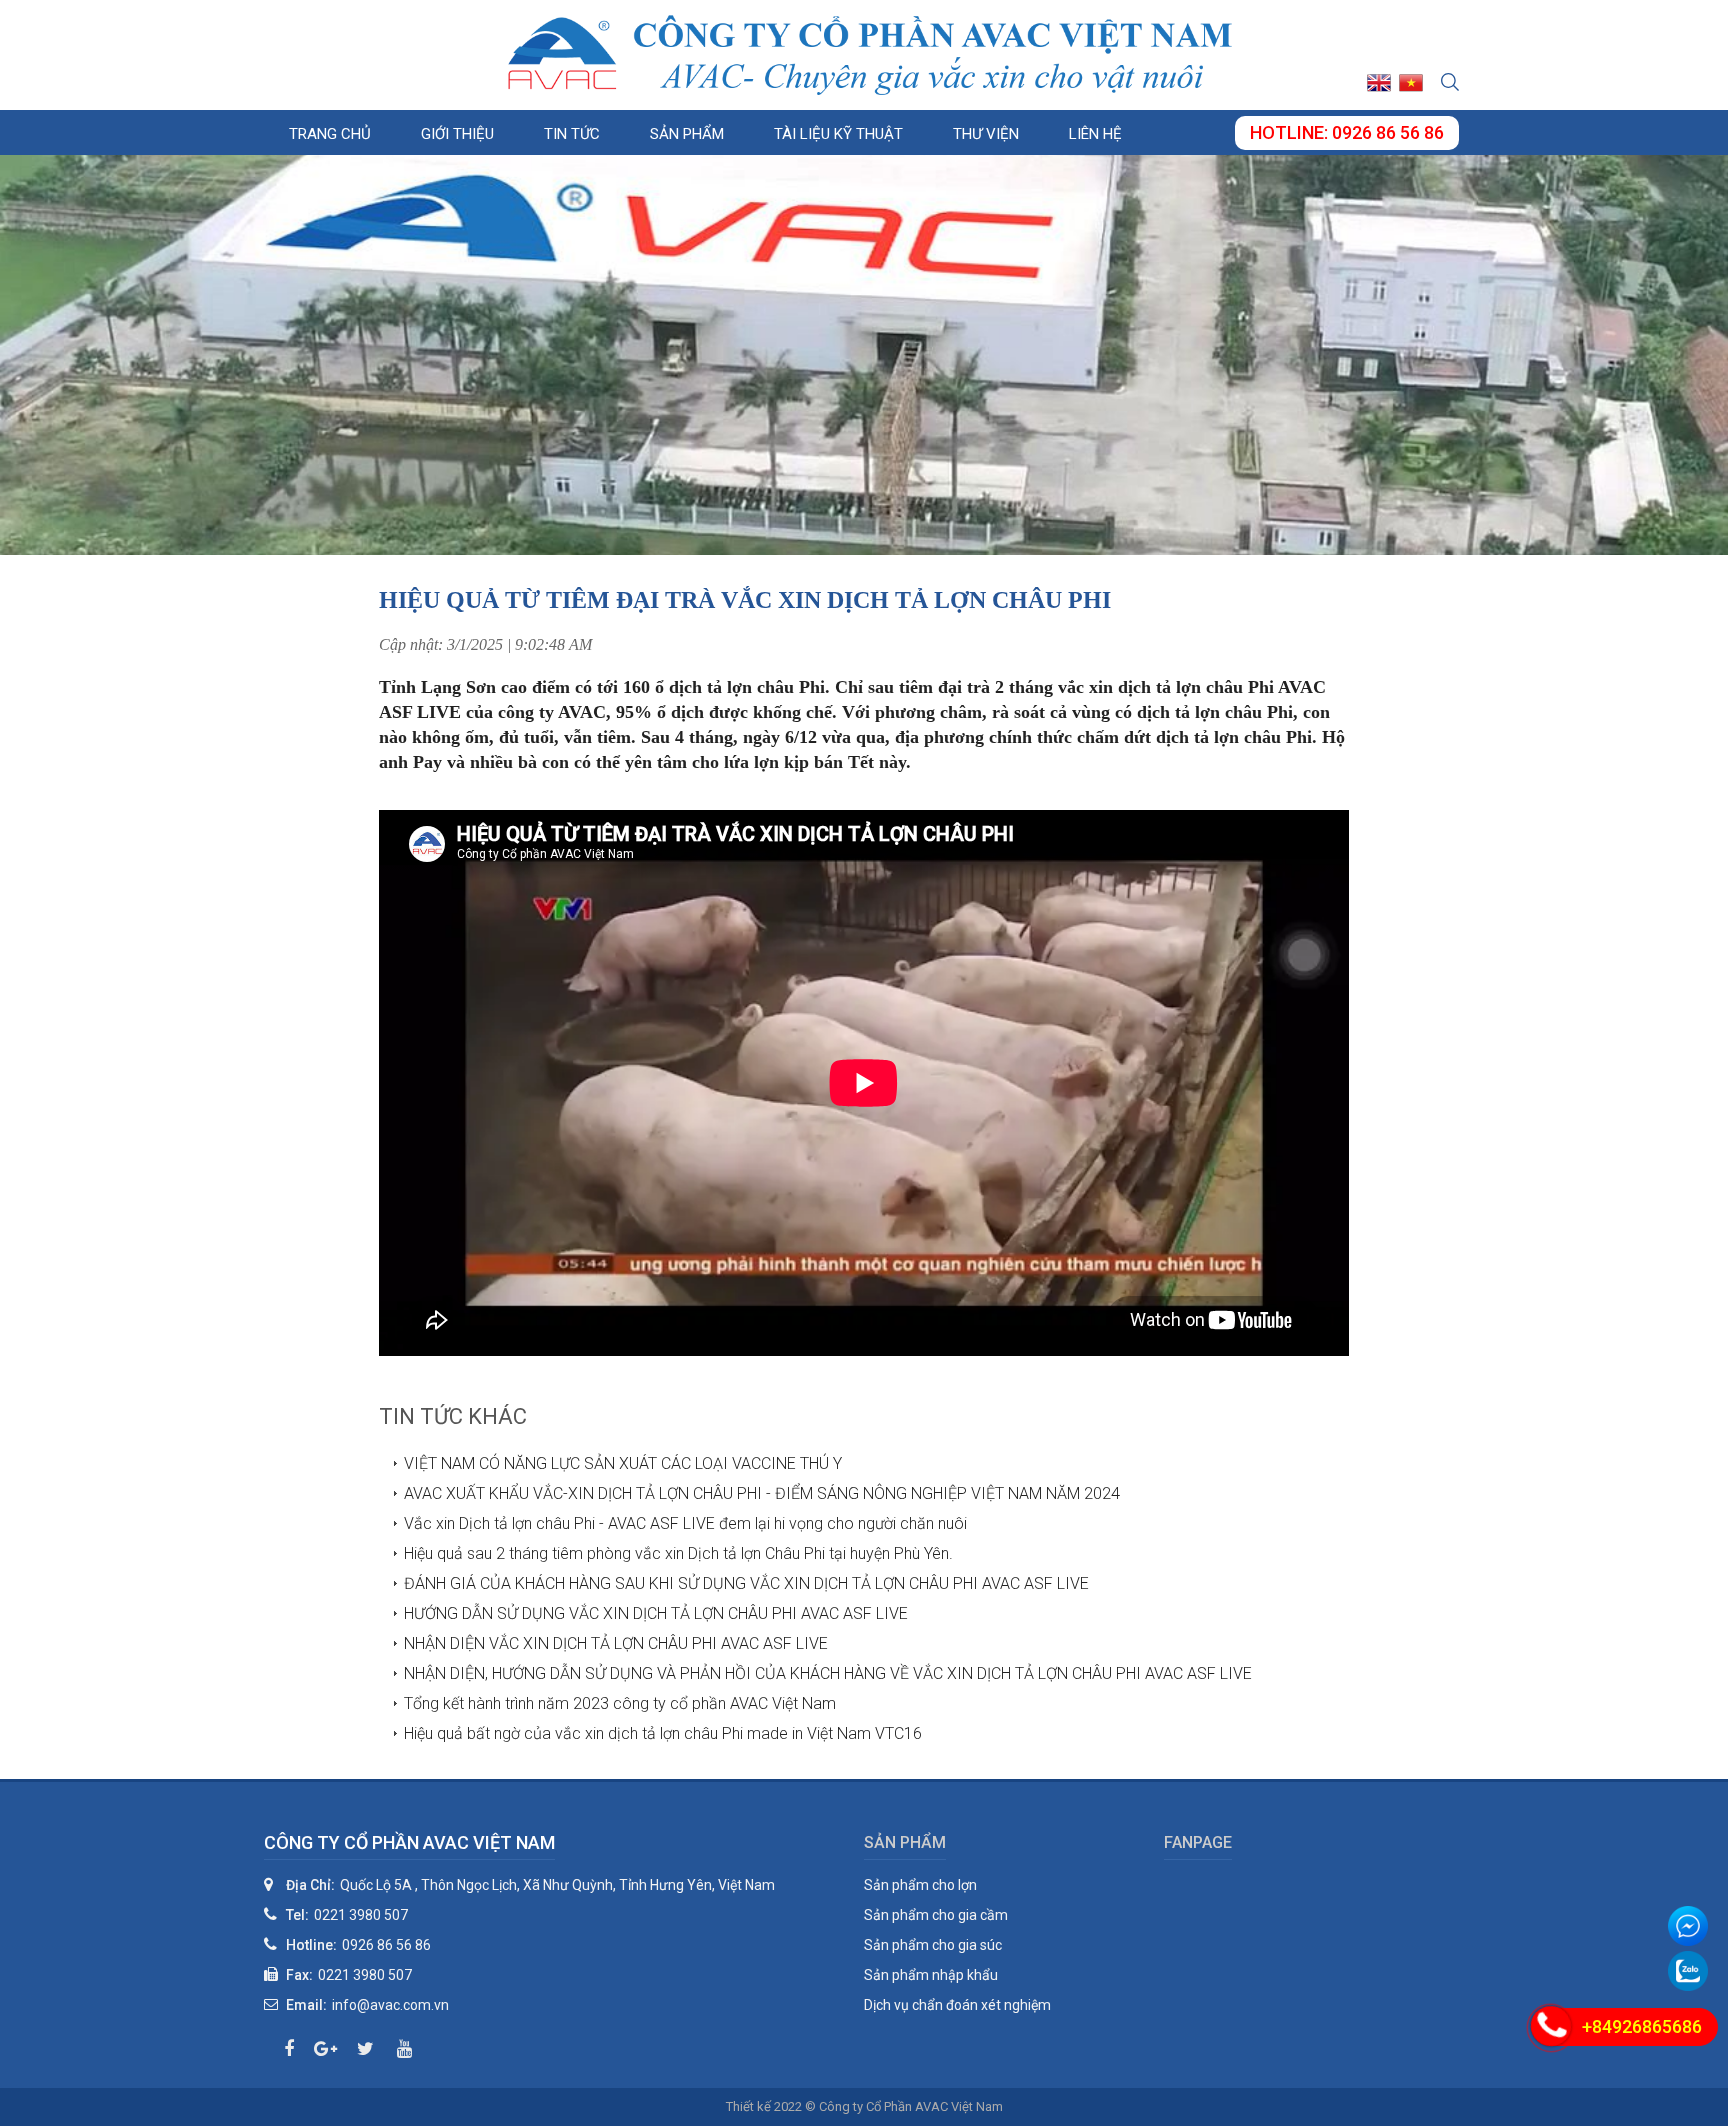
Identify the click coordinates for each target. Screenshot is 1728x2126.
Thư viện (986, 134)
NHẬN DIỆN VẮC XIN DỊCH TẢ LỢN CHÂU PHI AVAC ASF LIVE (616, 1643)
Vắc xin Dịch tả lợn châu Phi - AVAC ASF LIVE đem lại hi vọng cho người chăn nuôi (685, 1523)
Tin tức (572, 134)
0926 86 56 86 (386, 1945)
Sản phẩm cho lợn (920, 1885)
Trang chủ (330, 134)
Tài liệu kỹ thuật (838, 134)
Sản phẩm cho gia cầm (936, 1915)
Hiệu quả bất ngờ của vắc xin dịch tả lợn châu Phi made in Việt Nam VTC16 (663, 1733)
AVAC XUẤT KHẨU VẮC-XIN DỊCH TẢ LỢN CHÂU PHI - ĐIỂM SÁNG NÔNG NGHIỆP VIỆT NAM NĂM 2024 (762, 1493)
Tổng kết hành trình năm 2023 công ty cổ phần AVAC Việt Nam (620, 1703)
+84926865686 (1642, 2026)
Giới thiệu (457, 134)
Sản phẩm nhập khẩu (931, 1975)
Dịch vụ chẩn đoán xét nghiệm (957, 2005)
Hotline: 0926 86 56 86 (1347, 132)
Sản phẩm (687, 134)
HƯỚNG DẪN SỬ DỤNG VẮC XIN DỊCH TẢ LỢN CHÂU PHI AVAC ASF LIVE (656, 1613)
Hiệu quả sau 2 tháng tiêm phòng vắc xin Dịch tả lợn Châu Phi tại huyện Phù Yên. (678, 1553)
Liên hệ (1095, 134)
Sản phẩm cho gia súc (933, 1945)
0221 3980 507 (361, 1915)
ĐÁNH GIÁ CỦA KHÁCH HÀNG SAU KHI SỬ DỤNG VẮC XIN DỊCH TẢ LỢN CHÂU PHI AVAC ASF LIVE (746, 1583)
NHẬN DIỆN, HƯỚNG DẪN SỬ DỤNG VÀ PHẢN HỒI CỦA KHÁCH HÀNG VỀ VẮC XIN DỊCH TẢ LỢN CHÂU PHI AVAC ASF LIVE (828, 1673)
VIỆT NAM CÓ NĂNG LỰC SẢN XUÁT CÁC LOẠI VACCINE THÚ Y (623, 1463)
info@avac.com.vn (390, 2005)
